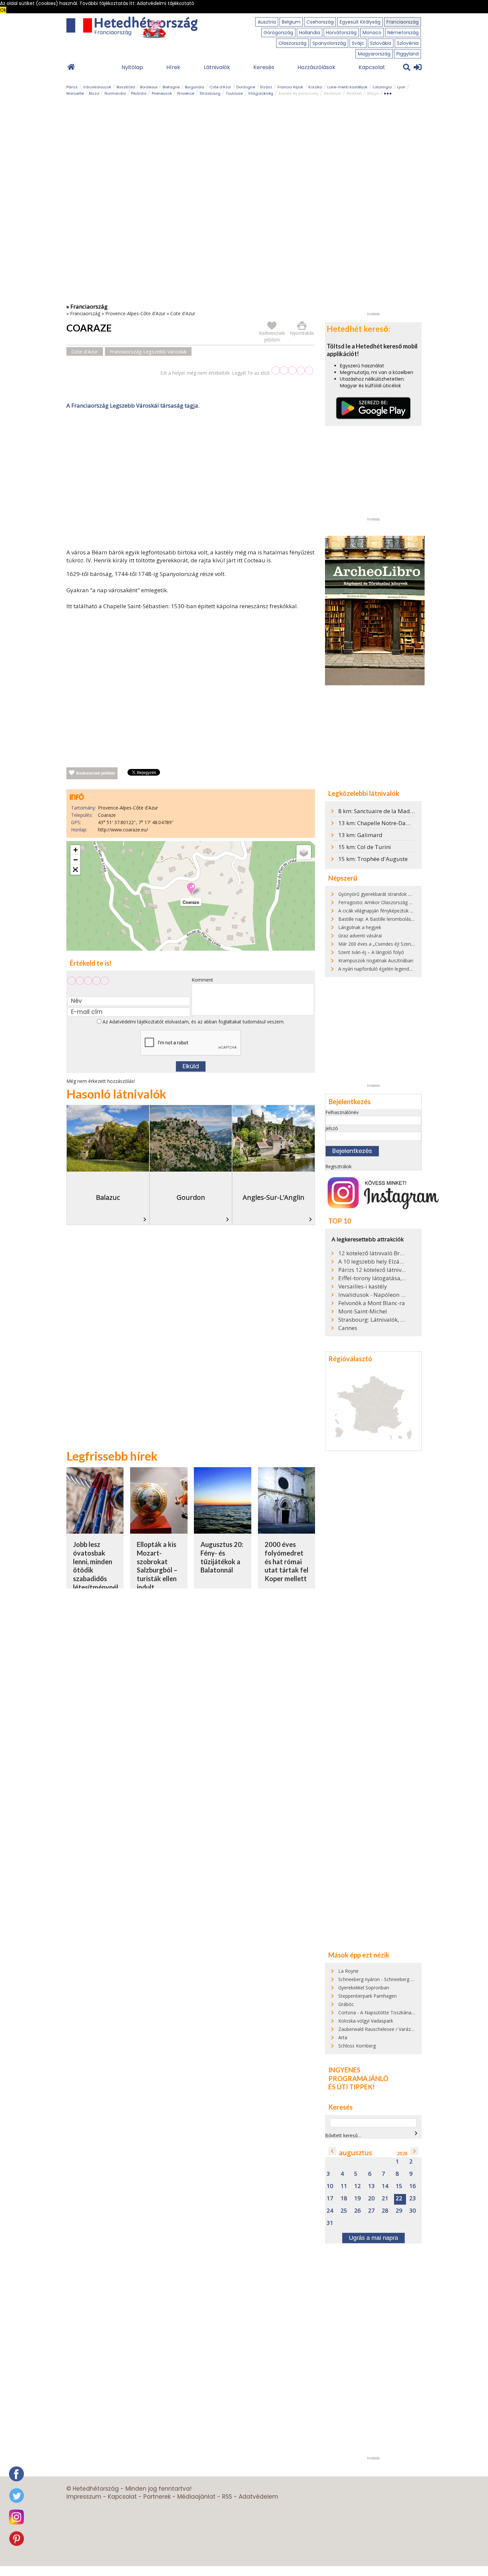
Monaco (372, 33)
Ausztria (267, 22)
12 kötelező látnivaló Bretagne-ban (372, 1253)
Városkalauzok (97, 87)
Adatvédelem (258, 2497)
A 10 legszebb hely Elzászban (372, 1262)
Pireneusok (162, 93)
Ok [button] (3, 10)
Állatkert (354, 93)
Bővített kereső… (343, 2135)
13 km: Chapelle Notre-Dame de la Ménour (394, 823)
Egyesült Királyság (360, 22)
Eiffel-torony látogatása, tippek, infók (372, 1278)
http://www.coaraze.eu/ (123, 830)
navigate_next (416, 2133)
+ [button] (76, 850)
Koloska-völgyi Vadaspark (366, 2021)
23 (413, 2198)
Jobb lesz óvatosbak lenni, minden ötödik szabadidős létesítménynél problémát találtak (96, 1574)
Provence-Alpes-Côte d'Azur (135, 313)
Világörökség (261, 93)
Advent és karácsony (298, 93)
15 (399, 2186)
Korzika (315, 87)
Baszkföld (126, 87)
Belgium (291, 22)
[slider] (292, 371)
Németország (403, 33)
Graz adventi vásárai (360, 936)
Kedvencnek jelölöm (96, 773)
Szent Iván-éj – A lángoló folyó (371, 952)
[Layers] (304, 852)
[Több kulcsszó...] (388, 92)
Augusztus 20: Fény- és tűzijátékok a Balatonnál (222, 1557)
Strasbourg (210, 93)
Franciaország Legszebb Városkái (148, 351)
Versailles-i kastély (363, 1287)
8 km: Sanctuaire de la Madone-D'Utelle (390, 811)
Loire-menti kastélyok (347, 87)
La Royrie (348, 1971)
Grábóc (346, 2004)
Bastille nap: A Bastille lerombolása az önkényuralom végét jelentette (413, 919)
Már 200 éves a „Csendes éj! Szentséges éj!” (386, 944)
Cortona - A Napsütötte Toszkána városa (383, 2012)
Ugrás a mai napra (373, 2238)
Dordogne (246, 87)
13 (371, 2186)
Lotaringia (382, 87)
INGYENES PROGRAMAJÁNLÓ (358, 2074)
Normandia (115, 93)
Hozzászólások (316, 67)
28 (385, 2211)
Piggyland (407, 54)
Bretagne (171, 87)
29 (399, 2211)
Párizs (72, 87)
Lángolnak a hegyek (360, 927)
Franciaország (403, 22)
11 (344, 2186)
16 (413, 2186)
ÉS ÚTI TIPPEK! (352, 2087)
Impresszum (84, 2497)
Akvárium (332, 93)
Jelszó (332, 1128)
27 (371, 2211)
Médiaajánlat (196, 2497)
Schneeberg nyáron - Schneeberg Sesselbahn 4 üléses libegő (403, 1979)
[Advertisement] (191, 480)
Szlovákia (381, 43)
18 (344, 2198)
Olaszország (292, 43)
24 (330, 2211)
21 (385, 2198)
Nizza (94, 93)
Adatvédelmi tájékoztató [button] (165, 3)
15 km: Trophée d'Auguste (373, 859)
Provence (186, 93)
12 (358, 2186)
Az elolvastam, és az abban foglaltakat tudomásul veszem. (193, 1022)
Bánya (373, 93)
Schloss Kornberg (357, 2046)
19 (358, 2198)
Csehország (320, 22)
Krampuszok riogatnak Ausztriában (376, 960)
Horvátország (341, 33)
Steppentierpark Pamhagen (367, 1996)
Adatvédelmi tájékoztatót (136, 1022)
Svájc (358, 43)
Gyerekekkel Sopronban (364, 1988)
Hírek (173, 67)
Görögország (278, 33)
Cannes (348, 1328)
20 (371, 2198)
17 (330, 2198)
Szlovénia (408, 43)
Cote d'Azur (220, 87)
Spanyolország (329, 43)
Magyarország (374, 54)
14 (385, 2186)
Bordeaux (149, 87)
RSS (227, 2497)
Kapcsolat (372, 67)
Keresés (264, 67)
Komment (202, 980)
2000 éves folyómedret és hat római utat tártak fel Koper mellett (286, 1561)
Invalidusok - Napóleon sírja (372, 1295)
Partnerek (157, 2497)
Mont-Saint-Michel (363, 1311)
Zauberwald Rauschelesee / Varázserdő (380, 2029)
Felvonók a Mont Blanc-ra (372, 1303)
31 (330, 2223)
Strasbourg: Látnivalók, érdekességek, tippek (372, 1320)
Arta (343, 2037)
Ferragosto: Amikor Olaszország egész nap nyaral (392, 902)
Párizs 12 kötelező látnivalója (372, 1270)
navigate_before (332, 2151)
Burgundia (195, 87)
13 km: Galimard (360, 835)
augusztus (356, 2153)
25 (344, 2211)
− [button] (76, 860)
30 (413, 2211)
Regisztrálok (338, 1166)
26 (358, 2211)
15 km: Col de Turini (365, 847)
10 (330, 2186)
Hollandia (310, 33)
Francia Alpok (290, 87)
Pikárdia (139, 93)
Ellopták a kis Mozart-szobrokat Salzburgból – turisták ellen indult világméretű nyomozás (157, 1574)
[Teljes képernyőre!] (75, 870)
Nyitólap (132, 67)
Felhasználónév (342, 1112)
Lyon (401, 87)
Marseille (75, 93)
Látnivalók (217, 67)
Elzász (266, 87)
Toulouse (234, 93)
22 (399, 2198)
